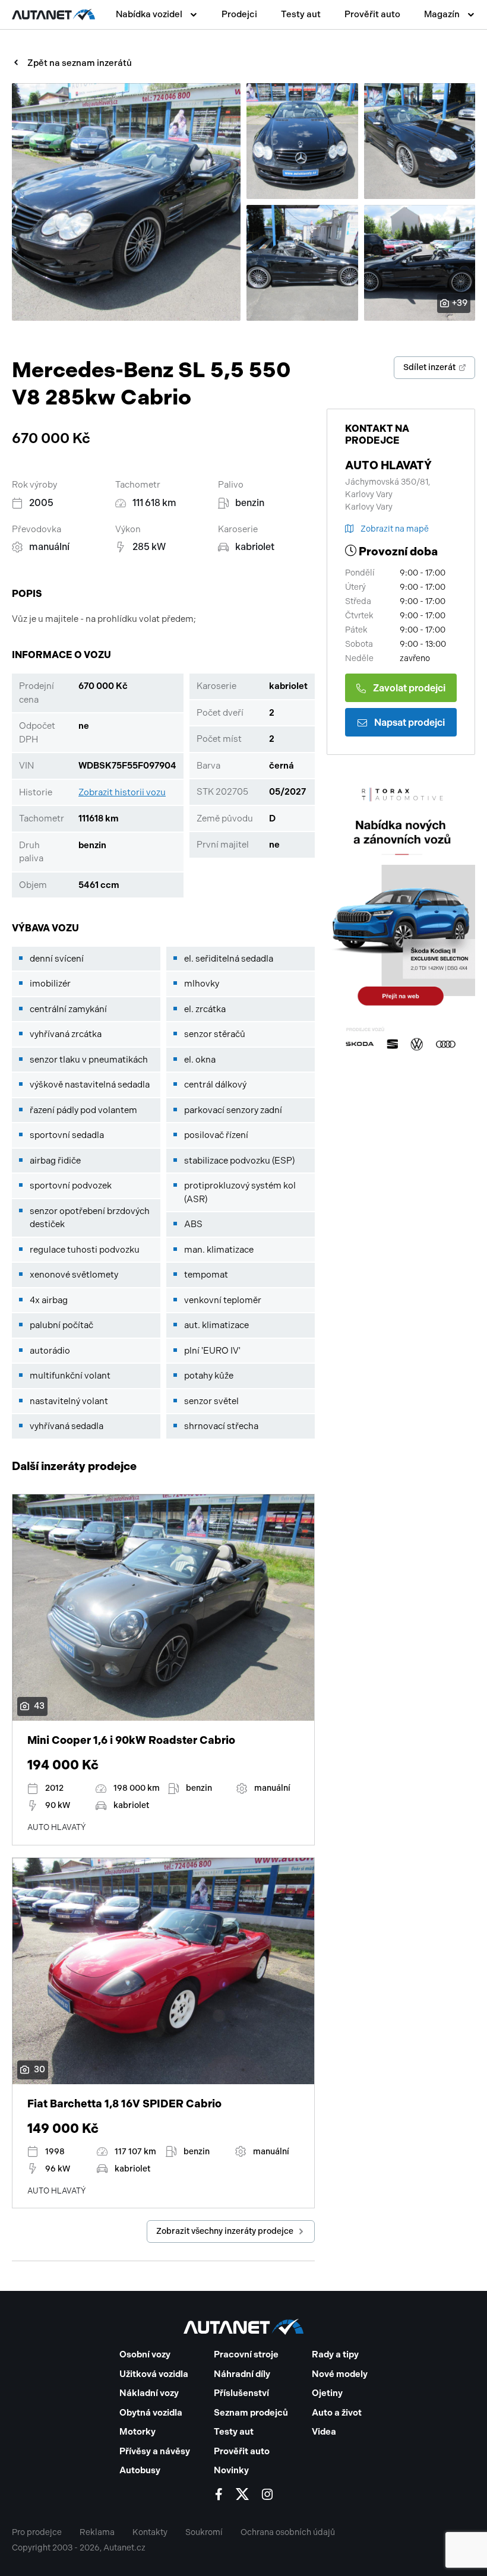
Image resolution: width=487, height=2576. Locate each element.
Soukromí (204, 2532)
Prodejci (239, 14)
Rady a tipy (335, 2354)
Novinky (231, 2470)
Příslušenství (241, 2393)
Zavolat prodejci (409, 688)
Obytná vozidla (151, 2413)
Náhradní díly (242, 2374)
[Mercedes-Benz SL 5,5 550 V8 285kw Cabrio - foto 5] (420, 263)
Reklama (97, 2532)
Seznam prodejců (251, 2413)
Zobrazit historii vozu (122, 792)
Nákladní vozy (149, 2393)
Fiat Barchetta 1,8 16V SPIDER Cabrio (124, 2104)
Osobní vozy (145, 2354)
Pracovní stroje (246, 2354)
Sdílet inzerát (429, 367)
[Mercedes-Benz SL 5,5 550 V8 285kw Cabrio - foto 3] (420, 141)
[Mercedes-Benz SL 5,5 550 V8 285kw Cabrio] (126, 202)
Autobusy (140, 2470)
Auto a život (337, 2413)
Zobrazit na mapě (395, 529)
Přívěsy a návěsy (155, 2451)
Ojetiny (327, 2393)
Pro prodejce (37, 2532)
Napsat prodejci (409, 723)
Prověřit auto (372, 14)
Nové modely (340, 2374)
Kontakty (150, 2532)
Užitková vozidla (154, 2374)
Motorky (137, 2432)
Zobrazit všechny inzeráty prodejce (225, 2231)
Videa (324, 2432)
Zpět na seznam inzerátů (80, 63)
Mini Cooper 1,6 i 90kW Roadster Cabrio (131, 1740)
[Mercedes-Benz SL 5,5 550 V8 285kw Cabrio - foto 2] (302, 141)
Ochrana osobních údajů (288, 2532)
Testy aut (301, 14)
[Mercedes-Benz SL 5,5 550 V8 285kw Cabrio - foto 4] (302, 263)
